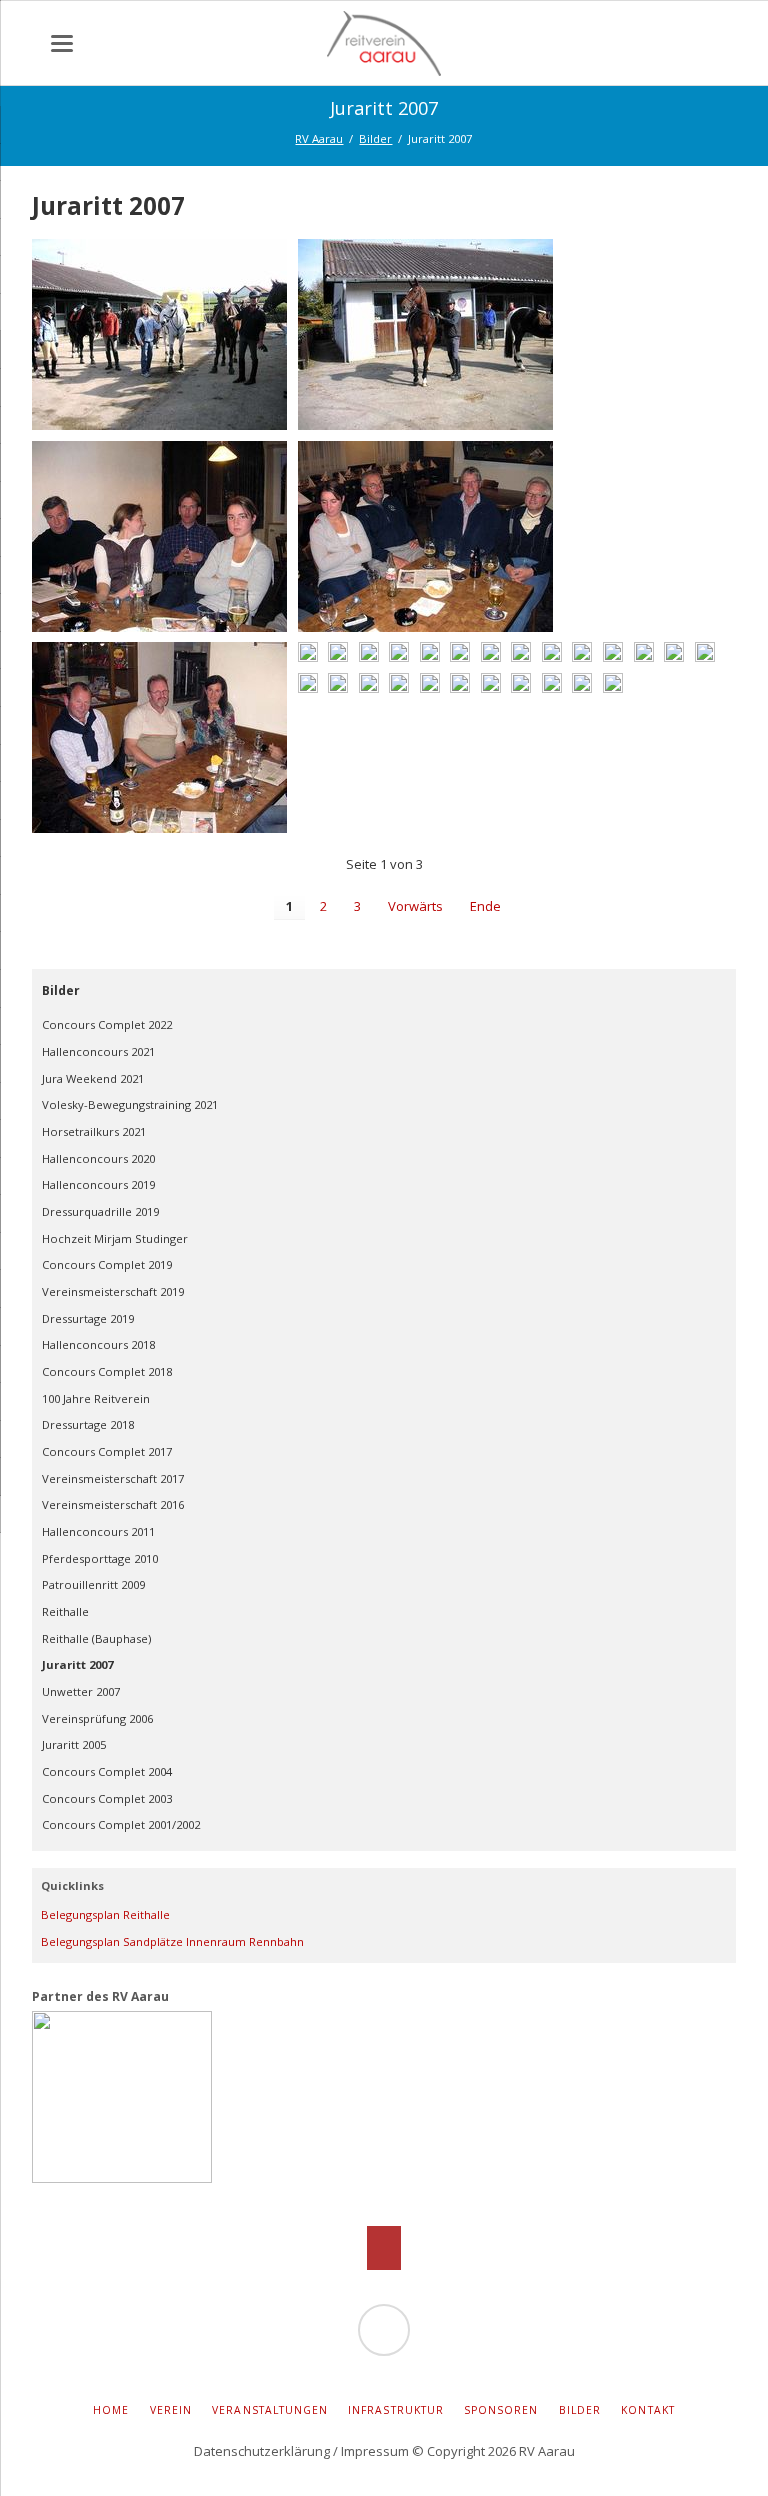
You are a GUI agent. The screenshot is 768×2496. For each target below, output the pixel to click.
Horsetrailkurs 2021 (94, 1131)
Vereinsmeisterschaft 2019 (113, 1291)
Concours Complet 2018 (107, 1371)
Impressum (375, 2451)
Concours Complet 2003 (107, 1798)
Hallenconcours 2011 (98, 1531)
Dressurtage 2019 (88, 1318)
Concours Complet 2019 (107, 1264)
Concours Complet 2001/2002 (121, 1824)
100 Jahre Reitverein (96, 1398)
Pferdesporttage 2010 (100, 1558)
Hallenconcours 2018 (98, 1344)
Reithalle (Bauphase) (96, 1638)
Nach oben (384, 2247)
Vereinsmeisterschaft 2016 (113, 1504)
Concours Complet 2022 (107, 1024)
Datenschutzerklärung (262, 2451)
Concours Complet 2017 (107, 1451)
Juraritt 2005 (74, 1744)
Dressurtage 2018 (88, 1424)
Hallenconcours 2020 (98, 1158)
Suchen (726, 50)
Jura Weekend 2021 (93, 1078)
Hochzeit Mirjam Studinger (115, 1238)
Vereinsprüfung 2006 (97, 1718)
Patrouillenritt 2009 (93, 1584)
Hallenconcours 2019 (98, 1184)
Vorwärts (415, 906)
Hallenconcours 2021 (98, 1051)
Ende (485, 906)
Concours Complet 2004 (107, 1771)
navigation (62, 43)
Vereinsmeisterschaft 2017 (113, 1478)
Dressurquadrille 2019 (100, 1211)
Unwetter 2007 (81, 1691)
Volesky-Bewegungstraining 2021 (130, 1104)
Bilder (61, 990)
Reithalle (65, 1611)
